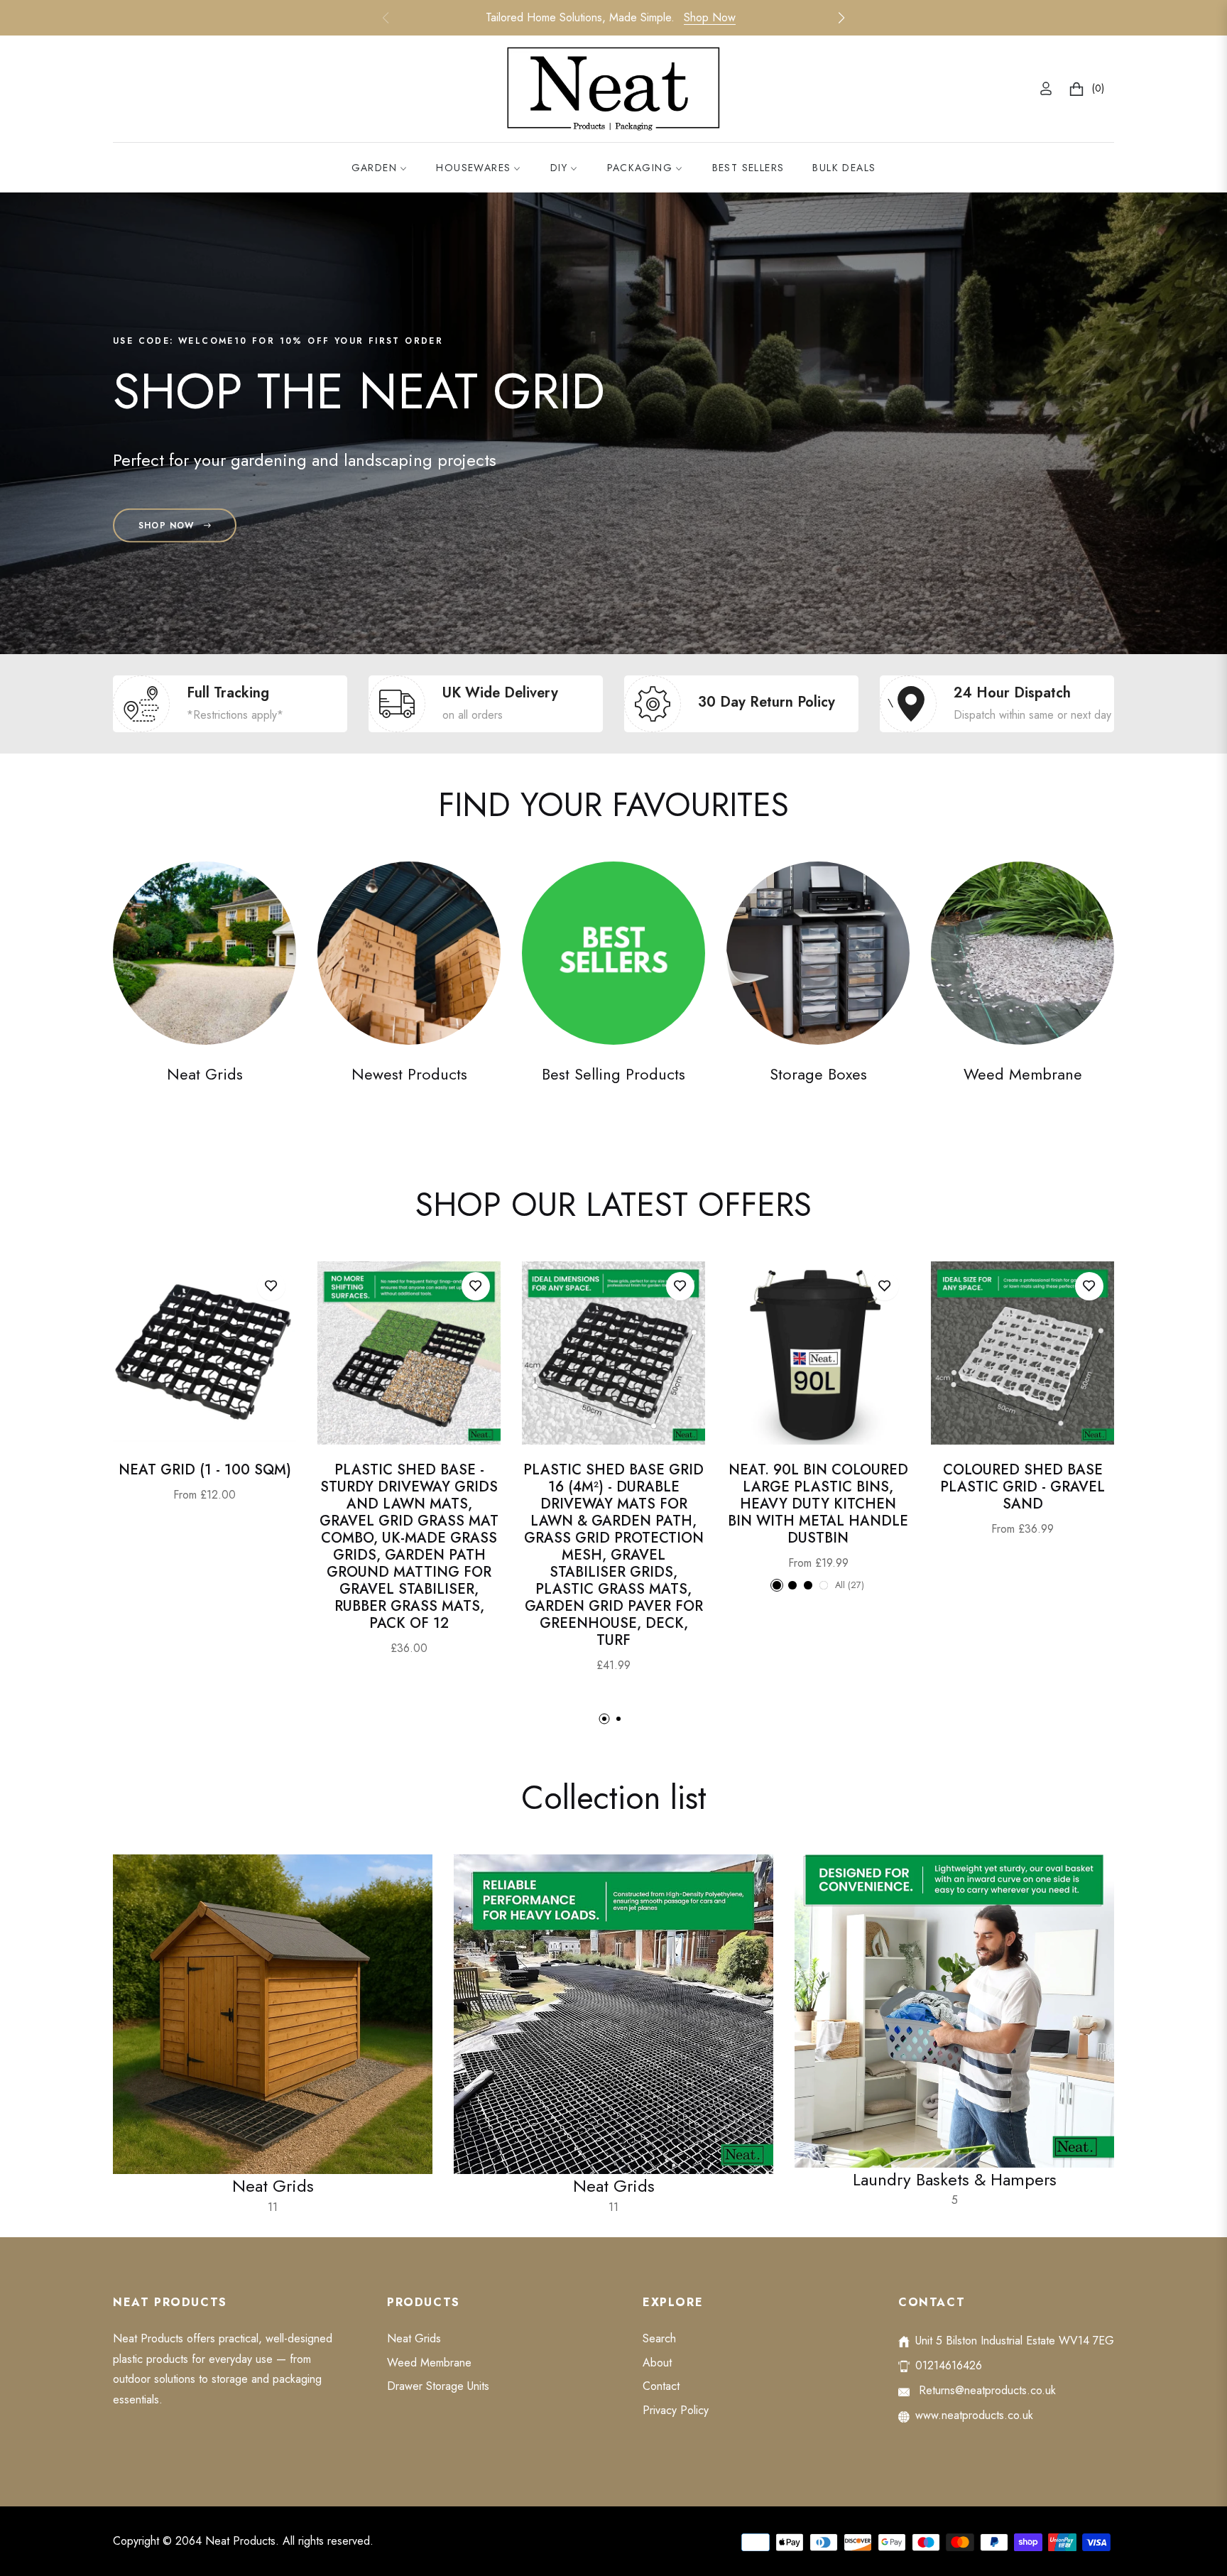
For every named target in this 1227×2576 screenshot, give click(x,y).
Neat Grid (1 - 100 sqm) (205, 1470)
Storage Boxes (818, 1074)
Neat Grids (205, 1074)
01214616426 (949, 2365)
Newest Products (409, 1074)
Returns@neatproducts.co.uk (986, 2390)
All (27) (850, 1585)
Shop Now (710, 17)
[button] (841, 18)
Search (659, 2338)
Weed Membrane (1023, 1074)
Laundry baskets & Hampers (955, 2188)
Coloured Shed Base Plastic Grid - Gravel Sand (1022, 1487)
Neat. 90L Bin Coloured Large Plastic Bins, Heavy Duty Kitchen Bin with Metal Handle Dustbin (818, 1504)
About (657, 2363)
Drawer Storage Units (438, 2386)
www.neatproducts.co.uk (974, 2415)
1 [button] (604, 1719)
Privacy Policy (676, 2410)
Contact (661, 2386)
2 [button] (618, 1719)
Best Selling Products (613, 1074)
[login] (1046, 88)
